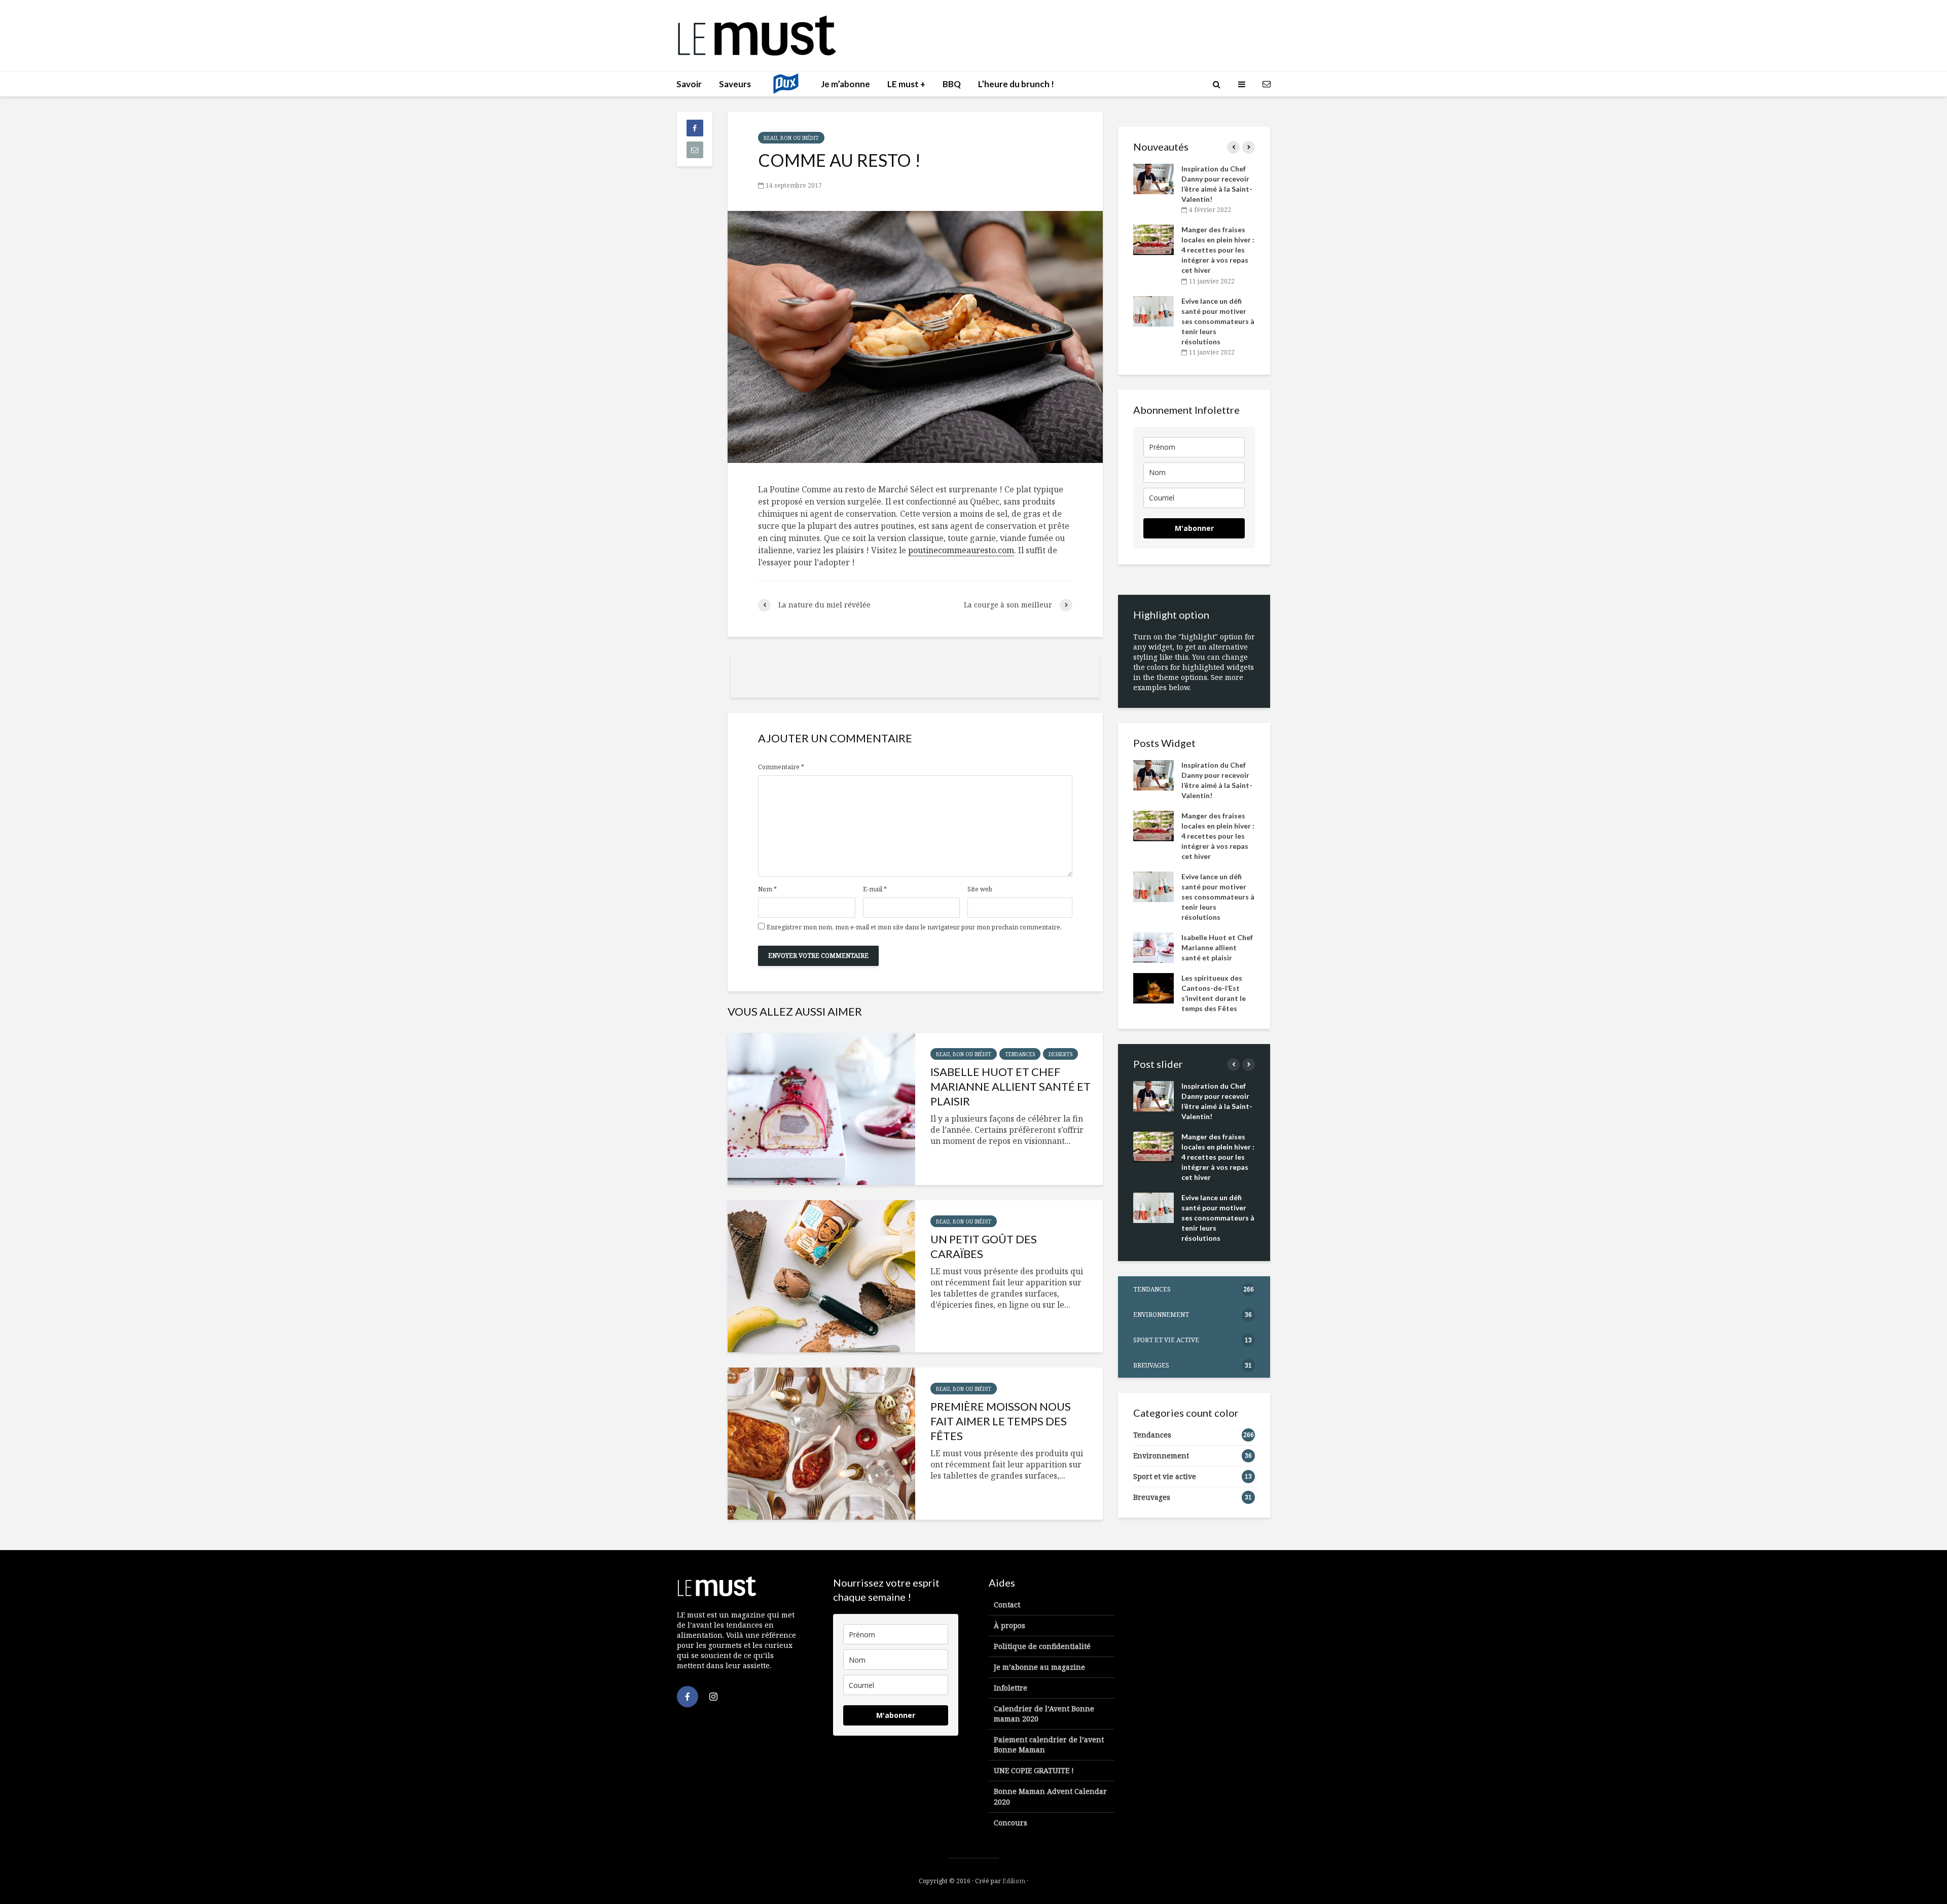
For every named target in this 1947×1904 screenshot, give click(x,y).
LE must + (906, 84)
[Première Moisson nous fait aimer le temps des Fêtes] (821, 1444)
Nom (767, 889)
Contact (1007, 1605)
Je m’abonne (845, 84)
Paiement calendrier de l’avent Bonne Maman (1049, 1745)
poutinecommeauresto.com (961, 550)
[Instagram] (713, 1697)
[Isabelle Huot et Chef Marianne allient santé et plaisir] (821, 1109)
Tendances (1020, 1054)
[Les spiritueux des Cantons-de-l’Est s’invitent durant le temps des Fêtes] (1153, 987)
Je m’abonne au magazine (1039, 1667)
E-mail (875, 889)
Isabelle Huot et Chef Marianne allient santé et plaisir (1011, 1086)
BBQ (952, 84)
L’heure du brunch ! (1016, 84)
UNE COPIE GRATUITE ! (1034, 1770)
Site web (980, 889)
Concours (1011, 1823)
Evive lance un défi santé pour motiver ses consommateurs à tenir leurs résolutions (1218, 321)
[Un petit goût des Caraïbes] (821, 1276)
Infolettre (1011, 1688)
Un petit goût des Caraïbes (984, 1246)
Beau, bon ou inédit (791, 138)
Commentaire (781, 767)
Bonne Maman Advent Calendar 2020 (1050, 1796)
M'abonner (1194, 528)
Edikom (1014, 1881)
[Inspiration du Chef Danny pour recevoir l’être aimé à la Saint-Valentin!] (1153, 178)
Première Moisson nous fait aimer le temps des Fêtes (1001, 1421)
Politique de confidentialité (1042, 1646)
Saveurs (735, 84)
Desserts (1060, 1054)
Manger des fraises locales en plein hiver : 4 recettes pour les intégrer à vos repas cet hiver (1218, 250)
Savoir (689, 84)
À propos (1009, 1625)
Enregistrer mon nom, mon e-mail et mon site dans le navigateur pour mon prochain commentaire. (914, 927)
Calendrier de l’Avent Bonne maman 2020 (1044, 1714)
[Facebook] (688, 1697)
